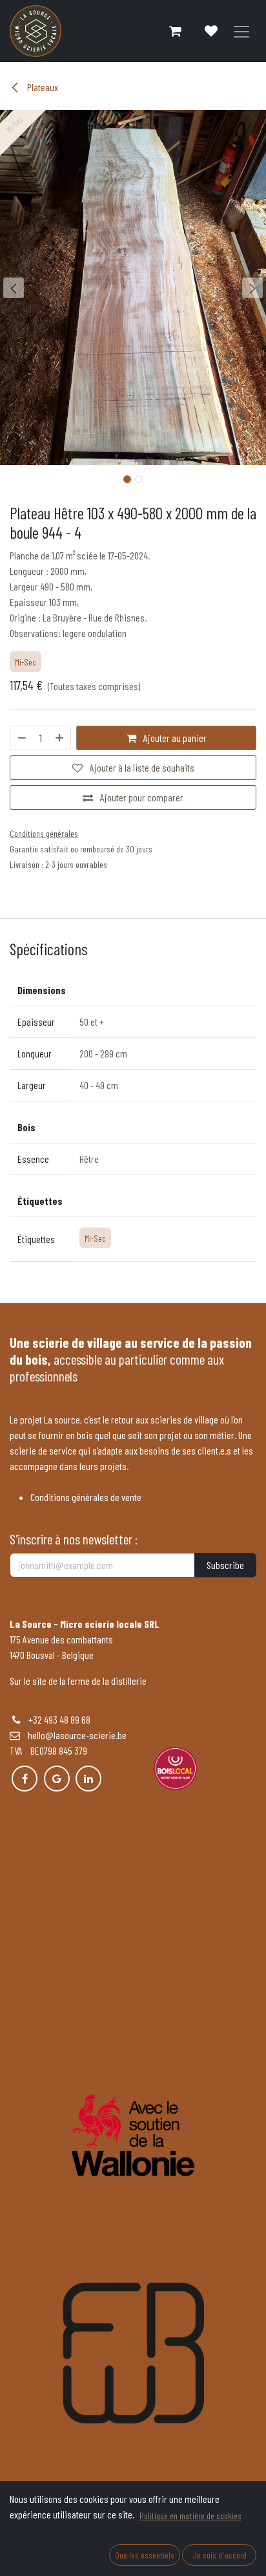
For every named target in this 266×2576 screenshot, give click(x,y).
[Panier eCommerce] (175, 31)
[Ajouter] (60, 738)
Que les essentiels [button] (145, 2555)
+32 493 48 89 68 (59, 1719)
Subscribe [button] (225, 1565)
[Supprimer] (21, 738)
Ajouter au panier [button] (174, 738)
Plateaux (42, 87)
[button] (13, 288)
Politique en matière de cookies (190, 2516)
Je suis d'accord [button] (220, 2555)
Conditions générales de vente (86, 1497)
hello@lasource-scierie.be (73, 1735)
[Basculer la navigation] (241, 31)
